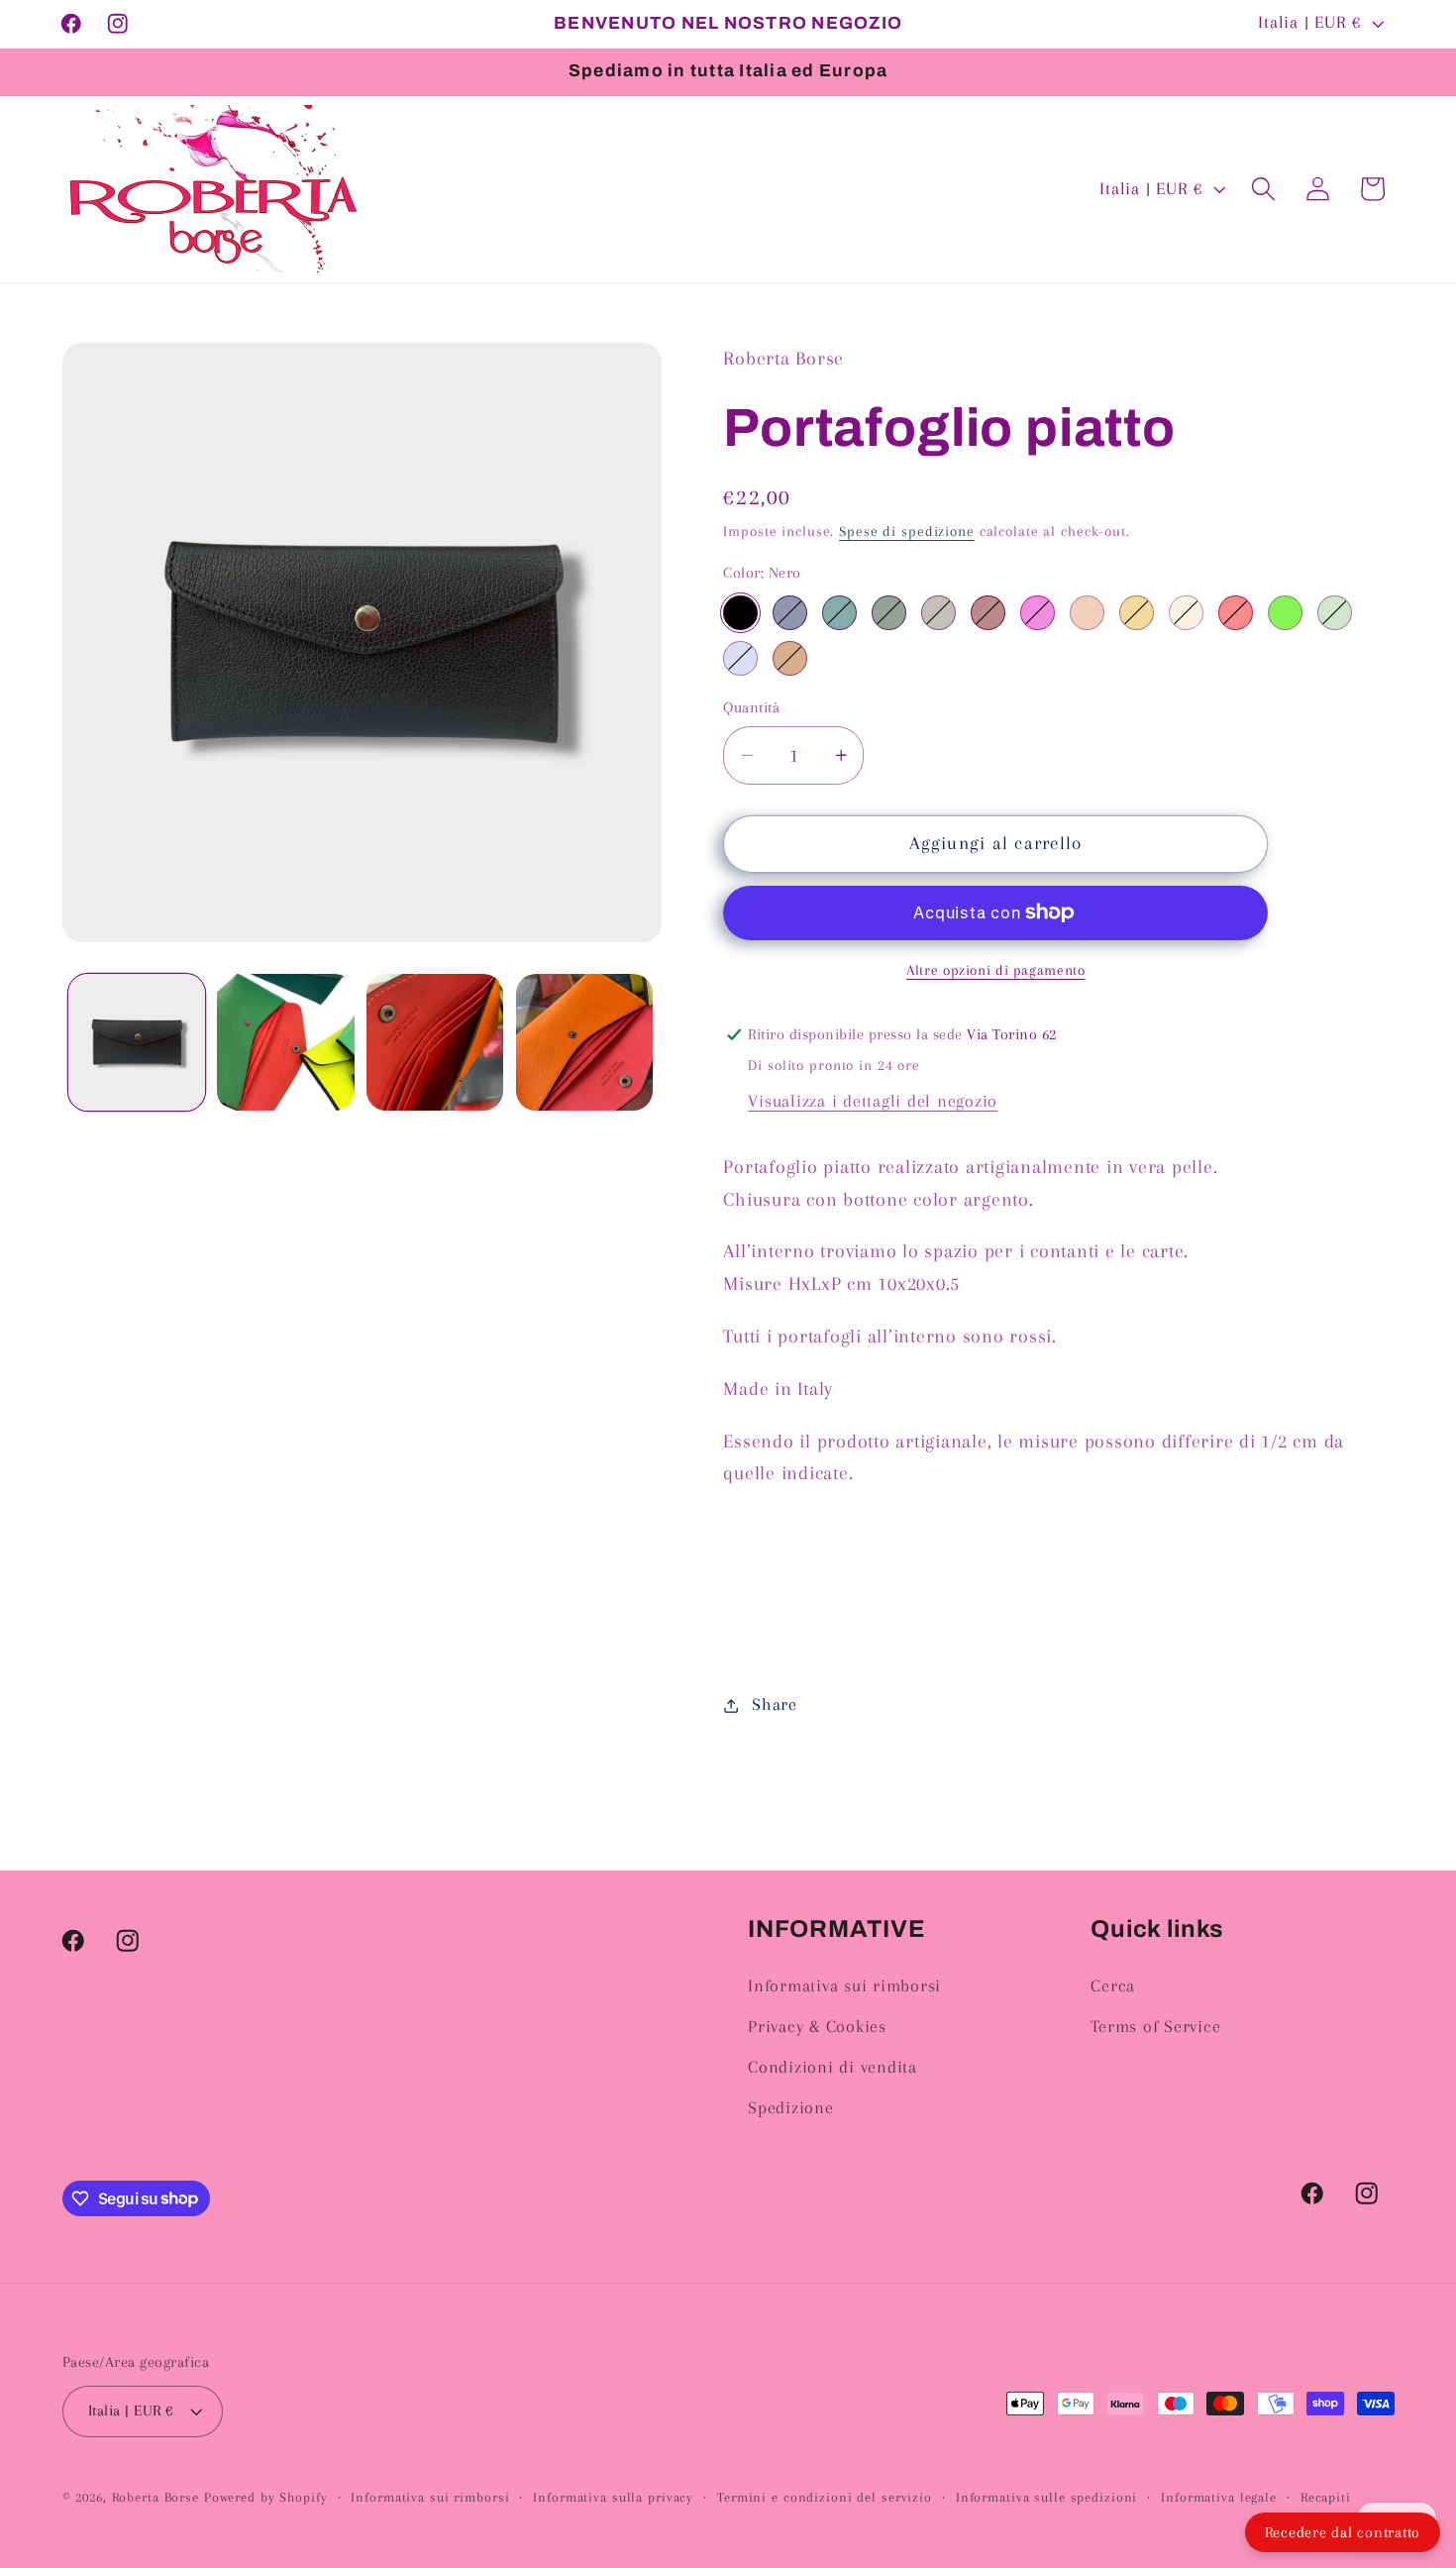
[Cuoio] (790, 658)
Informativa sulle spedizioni (1047, 2497)
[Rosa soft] (1087, 613)
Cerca (1113, 1986)
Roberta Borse (156, 2497)
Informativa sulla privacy (613, 2497)
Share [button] (775, 1705)
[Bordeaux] (988, 613)
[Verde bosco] (889, 613)
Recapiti (1326, 2497)
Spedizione (791, 2108)
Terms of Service (1155, 2027)
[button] (1263, 189)
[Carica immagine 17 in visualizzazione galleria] (435, 1042)
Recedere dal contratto (1343, 2532)
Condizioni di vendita (832, 2067)
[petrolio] (839, 613)
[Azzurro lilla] (740, 658)
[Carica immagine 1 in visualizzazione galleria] (137, 1042)
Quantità (751, 707)
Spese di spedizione (907, 531)
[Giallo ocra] (1137, 613)
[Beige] (1186, 613)
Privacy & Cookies (817, 2027)
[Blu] (790, 613)
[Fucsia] (1038, 613)
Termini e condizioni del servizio (825, 2497)
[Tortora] (938, 613)
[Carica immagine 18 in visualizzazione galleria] (584, 1042)
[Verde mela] (1285, 613)
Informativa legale (1219, 2497)
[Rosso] (1236, 613)
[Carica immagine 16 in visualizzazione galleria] (285, 1042)
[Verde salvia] (1335, 613)
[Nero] (740, 613)
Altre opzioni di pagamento (995, 970)
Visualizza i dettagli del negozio (873, 1101)
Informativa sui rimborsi (844, 1986)
